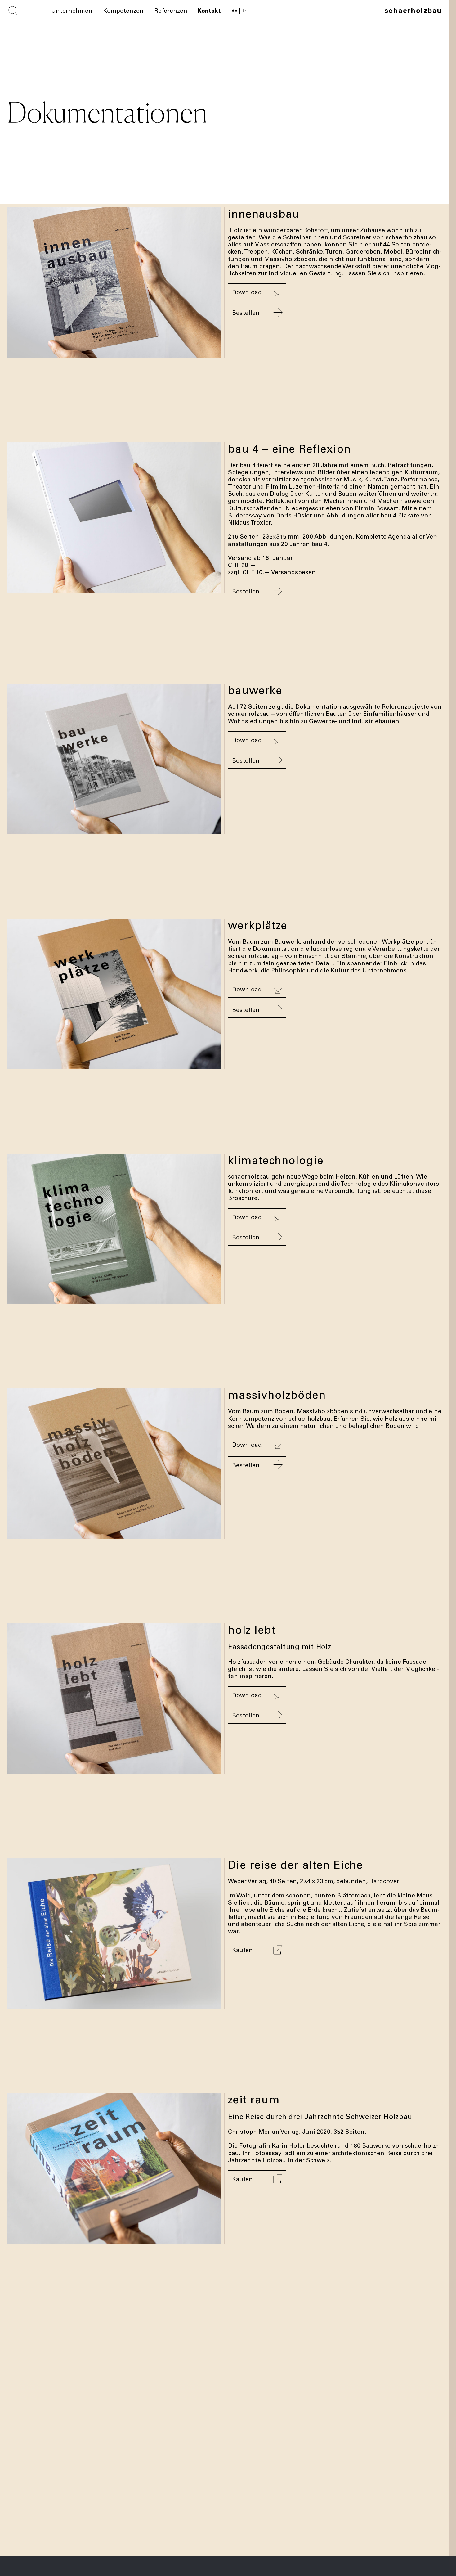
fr (244, 11)
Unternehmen (72, 10)
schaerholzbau (413, 10)
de (234, 11)
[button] (257, 292)
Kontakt (209, 10)
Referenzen (171, 10)
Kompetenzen (123, 10)
